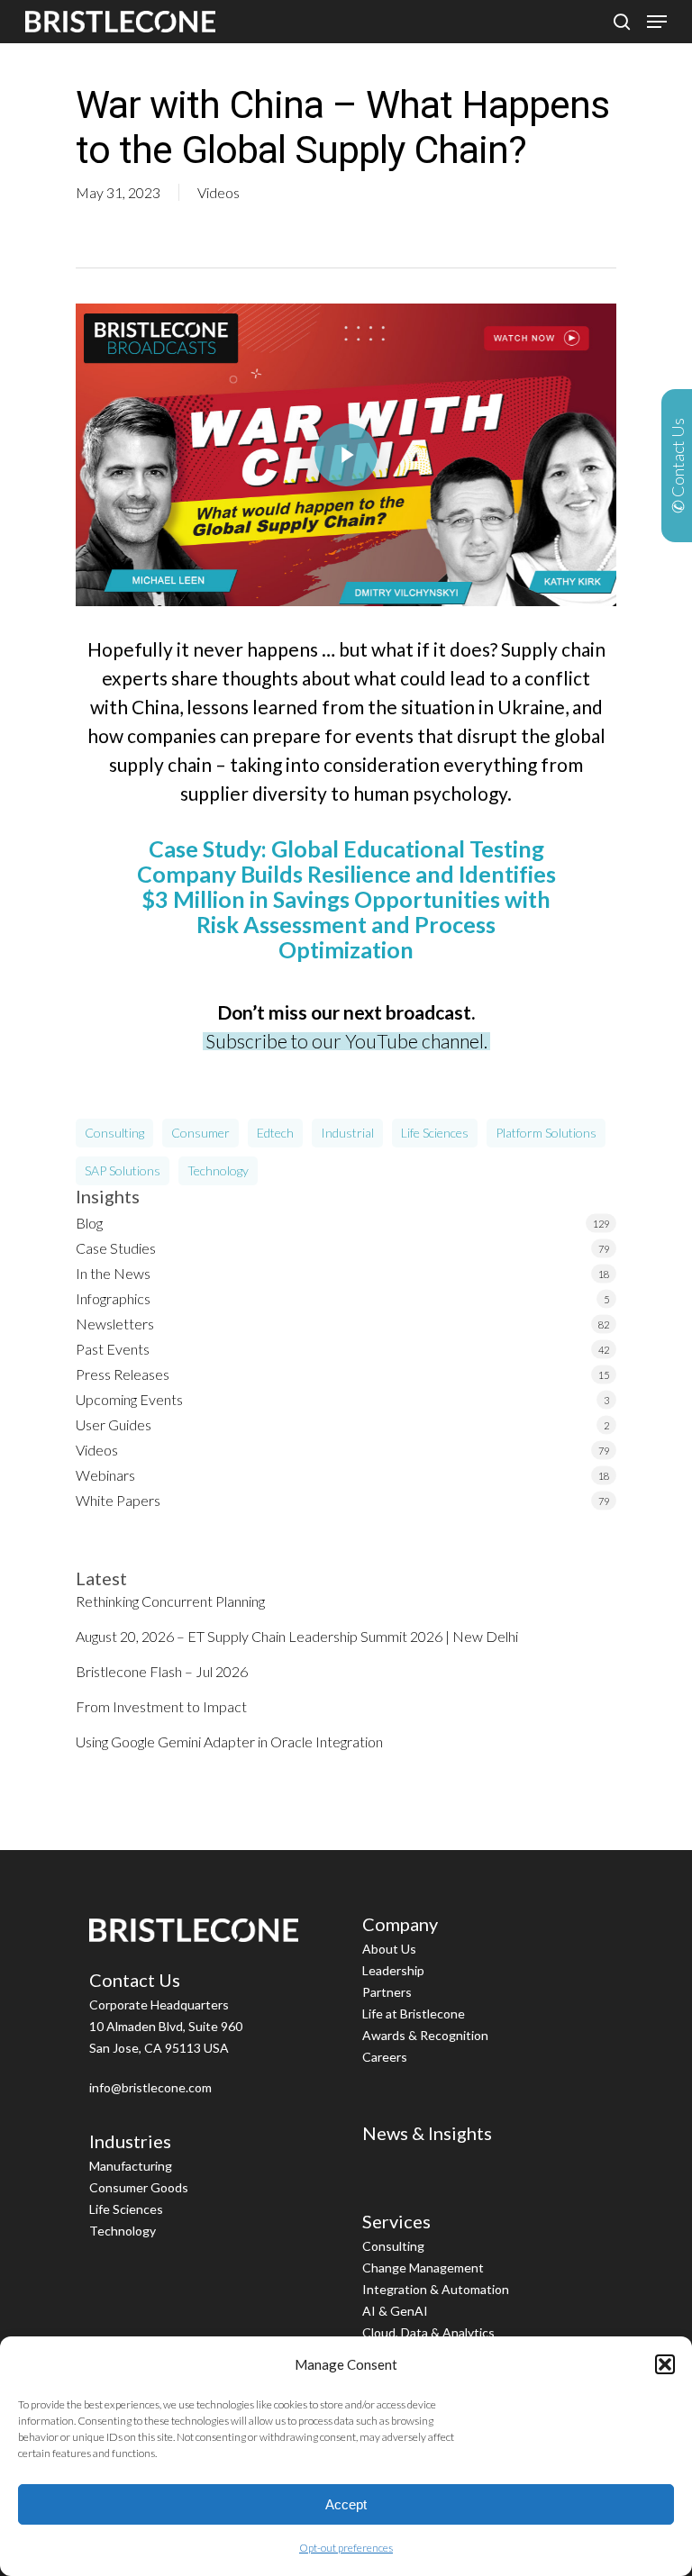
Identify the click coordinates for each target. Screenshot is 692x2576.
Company (400, 1924)
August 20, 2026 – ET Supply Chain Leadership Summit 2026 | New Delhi (297, 1636)
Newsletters (115, 1324)
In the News (113, 1273)
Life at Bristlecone (414, 2014)
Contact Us (135, 1980)
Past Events (113, 1349)
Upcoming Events (129, 1399)
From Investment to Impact (161, 1706)
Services (396, 2221)
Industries (130, 2141)
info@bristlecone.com (150, 2087)
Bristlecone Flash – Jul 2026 (162, 1671)
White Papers (118, 1500)
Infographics (113, 1298)
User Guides (114, 1424)
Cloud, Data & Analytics (428, 2332)
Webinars (105, 1475)
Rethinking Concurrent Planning (170, 1601)
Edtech (275, 1133)
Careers (385, 2057)
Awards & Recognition (425, 2035)
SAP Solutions (123, 1170)
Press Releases (123, 1374)
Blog (89, 1223)
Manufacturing (131, 2166)
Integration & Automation (436, 2289)
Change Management (423, 2268)
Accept (346, 2504)
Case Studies (116, 1248)
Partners (387, 1992)
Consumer (200, 1133)
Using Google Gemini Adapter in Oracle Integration (229, 1742)
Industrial (347, 1133)
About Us (389, 1949)
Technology (218, 1170)
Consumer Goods (139, 2187)
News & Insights (427, 2133)
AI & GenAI (395, 2311)
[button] (665, 2364)
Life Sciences (435, 1133)
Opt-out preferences (346, 2548)
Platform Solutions (546, 1133)
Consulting (114, 1133)
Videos (219, 192)
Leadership (393, 1970)
